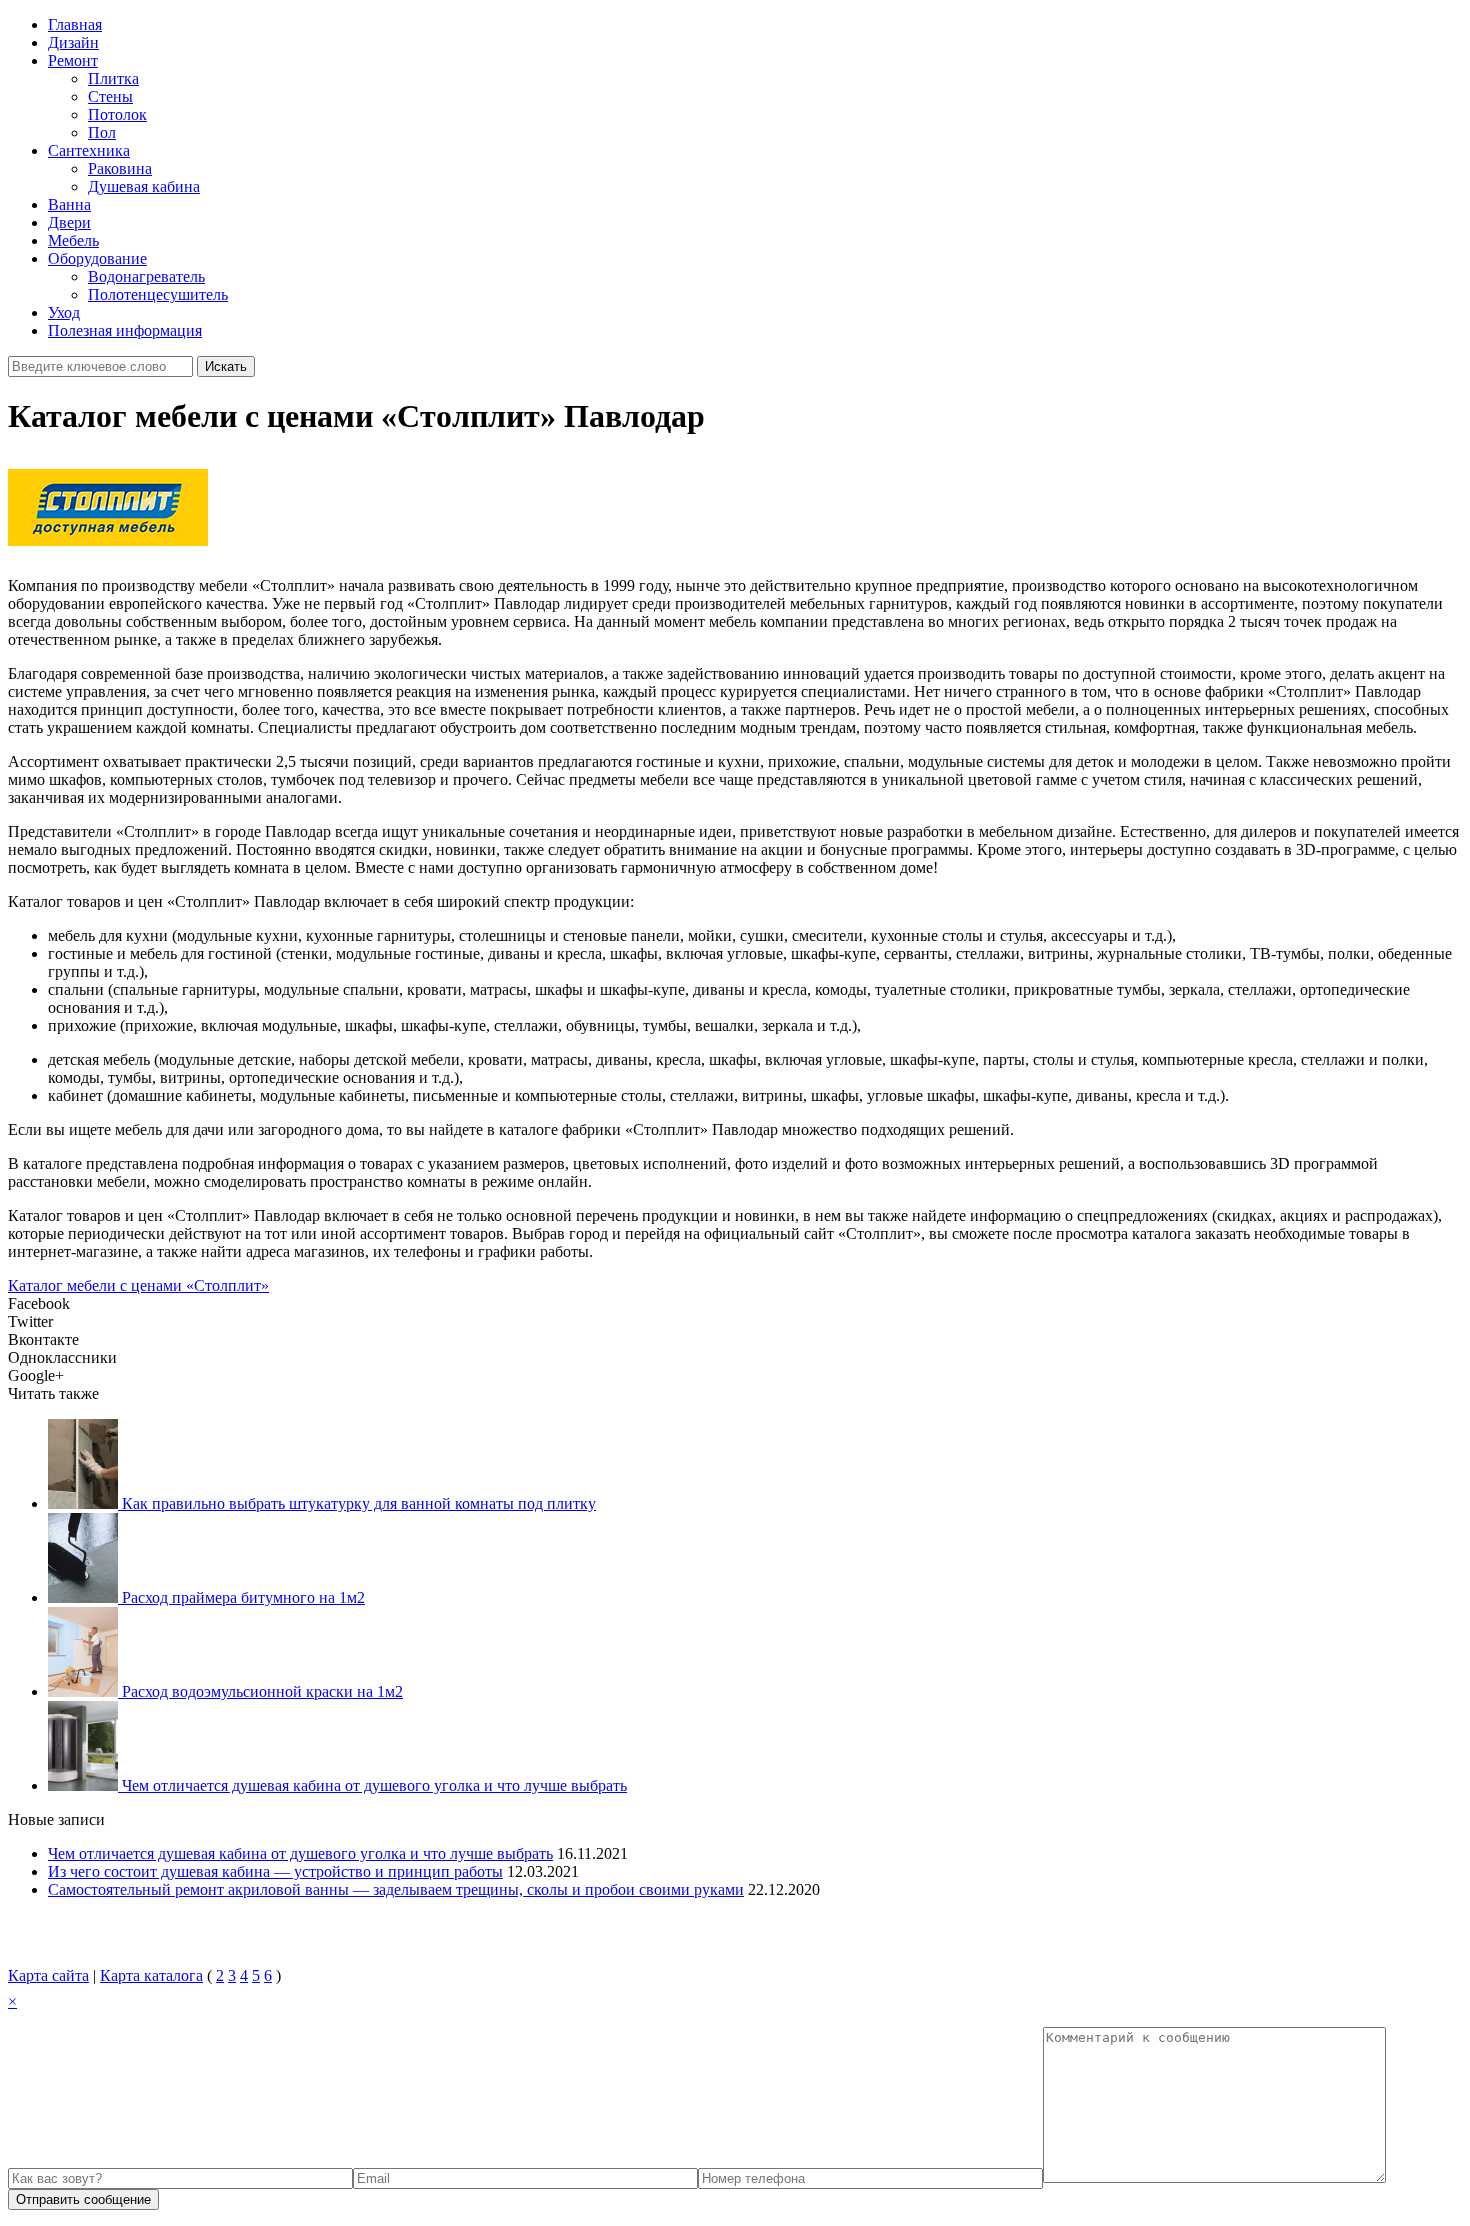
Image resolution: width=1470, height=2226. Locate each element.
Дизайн (73, 42)
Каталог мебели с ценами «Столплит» (138, 1285)
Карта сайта (48, 1975)
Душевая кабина (144, 186)
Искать (226, 366)
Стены (110, 96)
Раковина (120, 168)
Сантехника (89, 150)
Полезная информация (125, 330)
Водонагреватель (146, 276)
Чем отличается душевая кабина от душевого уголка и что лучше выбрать (300, 1853)
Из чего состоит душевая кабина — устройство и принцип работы (275, 1871)
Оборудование (97, 258)
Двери (69, 222)
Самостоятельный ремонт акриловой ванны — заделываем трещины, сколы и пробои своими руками (396, 1889)
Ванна (69, 204)
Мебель (73, 240)
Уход (64, 312)
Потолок (117, 114)
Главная (75, 24)
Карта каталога (151, 1975)
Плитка (113, 78)
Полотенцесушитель (158, 294)
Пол (102, 132)
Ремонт (73, 60)
